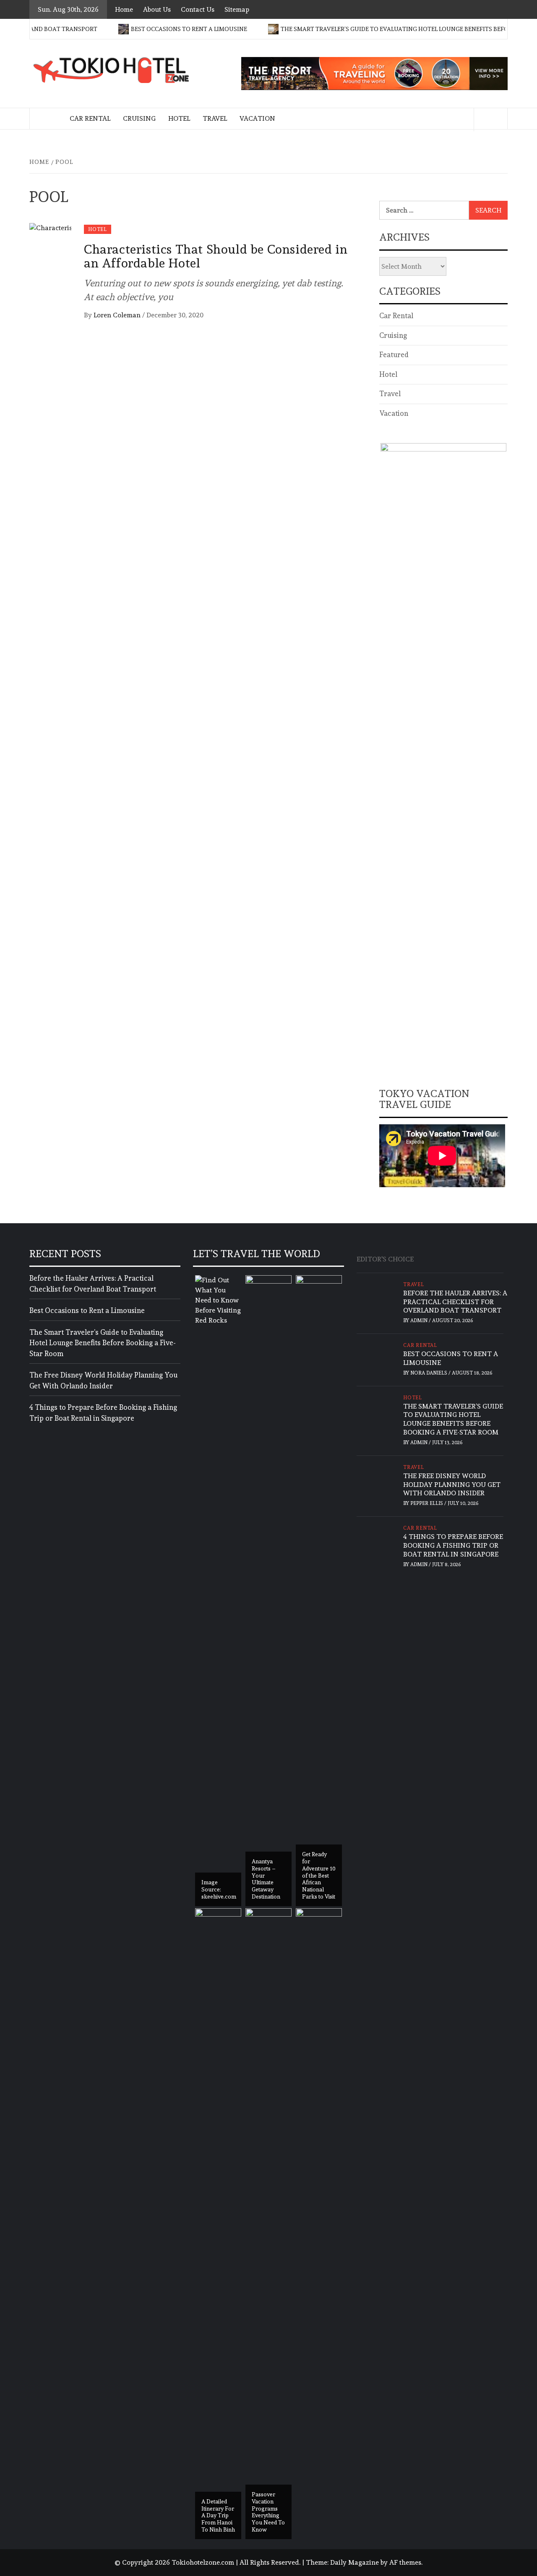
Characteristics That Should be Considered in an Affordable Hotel (216, 256)
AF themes (405, 2562)
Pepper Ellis (427, 1503)
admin (420, 1320)
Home (124, 9)
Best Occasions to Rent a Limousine (162, 29)
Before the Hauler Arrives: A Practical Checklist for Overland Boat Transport (93, 1284)
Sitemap (237, 9)
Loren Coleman (118, 315)
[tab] (424, 1255)
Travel (215, 118)
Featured (394, 355)
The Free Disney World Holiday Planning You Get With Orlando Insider (103, 1380)
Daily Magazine (355, 2562)
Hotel (179, 118)
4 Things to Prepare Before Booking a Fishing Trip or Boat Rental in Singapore (103, 1413)
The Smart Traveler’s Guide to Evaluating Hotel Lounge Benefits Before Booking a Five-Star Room (103, 1343)
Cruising (139, 118)
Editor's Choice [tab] (385, 1259)
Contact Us (198, 9)
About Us (157, 9)
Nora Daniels (429, 1373)
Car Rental (90, 118)
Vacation (257, 118)
